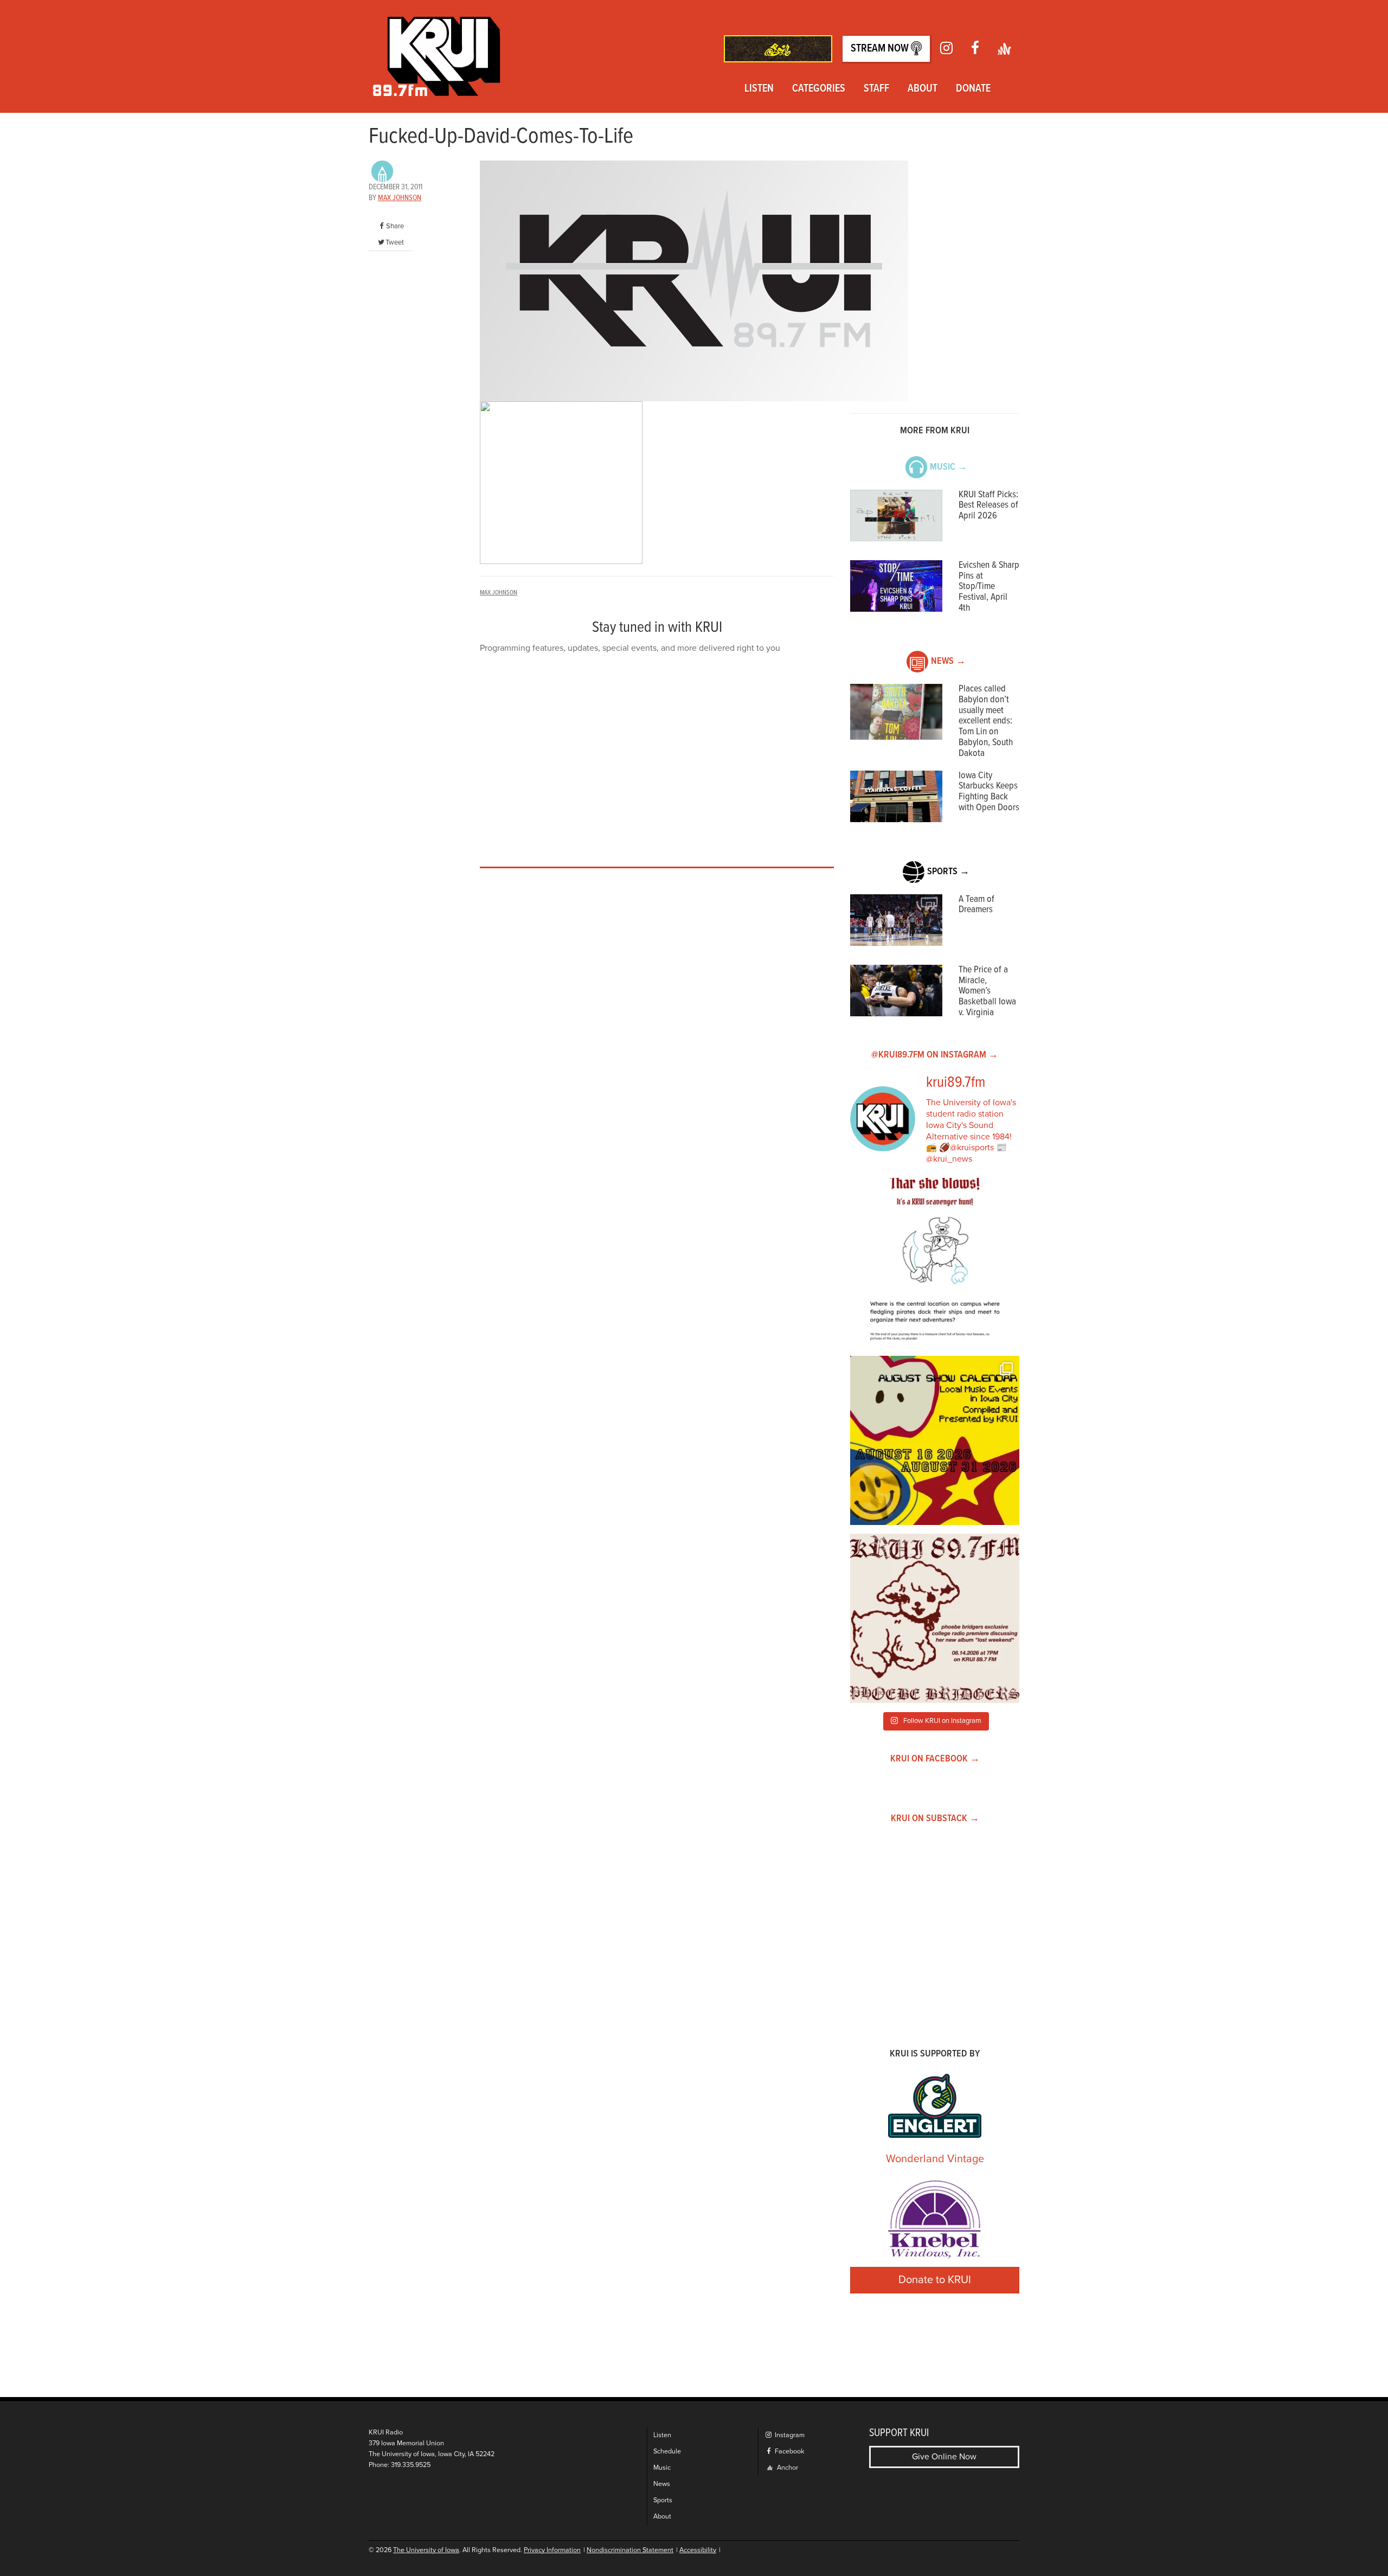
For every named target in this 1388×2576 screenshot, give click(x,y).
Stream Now (881, 49)
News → (948, 661)
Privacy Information (552, 2550)
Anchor (787, 2468)
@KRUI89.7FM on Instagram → (935, 1055)
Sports (663, 2500)
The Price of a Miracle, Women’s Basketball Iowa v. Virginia (987, 991)
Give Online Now (944, 2457)
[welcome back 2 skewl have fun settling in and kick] (935, 1440)
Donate (973, 89)
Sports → (948, 872)
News (662, 2484)
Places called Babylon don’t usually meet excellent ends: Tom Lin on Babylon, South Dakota (986, 721)
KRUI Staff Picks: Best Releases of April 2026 (988, 506)
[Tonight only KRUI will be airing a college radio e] (935, 1618)
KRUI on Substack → (935, 1819)
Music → (949, 467)
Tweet (395, 242)
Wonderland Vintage (935, 2159)
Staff (876, 89)
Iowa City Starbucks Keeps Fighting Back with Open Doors (989, 792)
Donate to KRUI (935, 2280)
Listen (759, 89)
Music (662, 2468)
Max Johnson (400, 198)
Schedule (667, 2452)
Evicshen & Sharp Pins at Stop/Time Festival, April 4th (989, 587)
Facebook (789, 2452)
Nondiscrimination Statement (630, 2550)
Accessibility (698, 2550)
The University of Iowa (426, 2550)
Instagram (789, 2435)
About (923, 89)
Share (395, 226)
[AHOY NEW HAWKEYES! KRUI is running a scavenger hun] (935, 1263)
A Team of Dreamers (976, 905)
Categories (819, 89)
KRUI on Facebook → (935, 1759)
